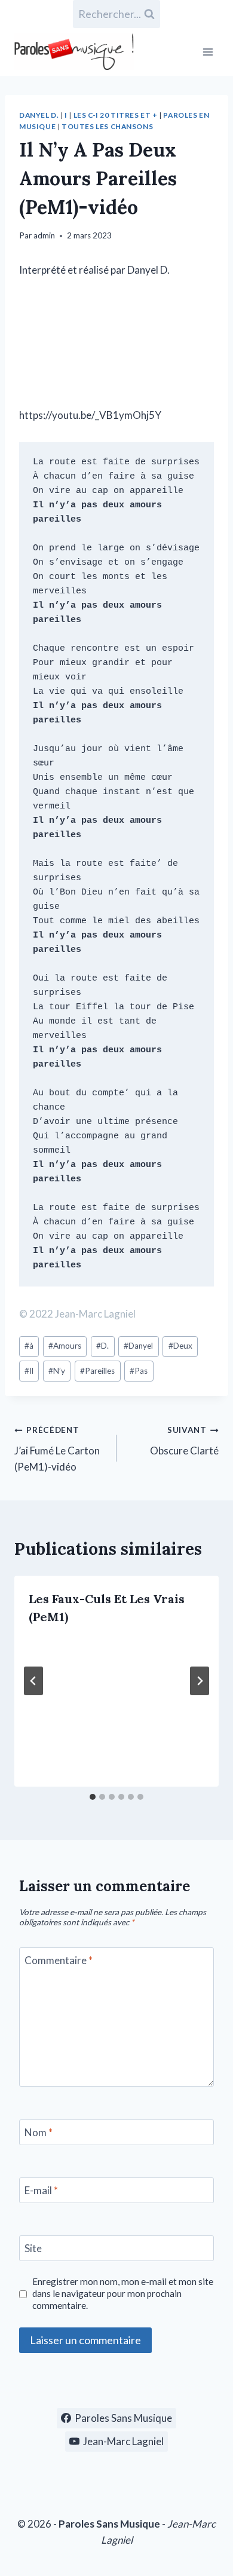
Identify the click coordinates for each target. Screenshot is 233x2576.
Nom (39, 2132)
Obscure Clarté (184, 1441)
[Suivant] (200, 1681)
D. (102, 1346)
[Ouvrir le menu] (208, 52)
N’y (57, 1371)
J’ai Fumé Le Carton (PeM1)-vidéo (57, 1449)
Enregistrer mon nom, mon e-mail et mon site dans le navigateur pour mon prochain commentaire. (123, 2293)
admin (44, 235)
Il (29, 1371)
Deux (180, 1346)
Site (33, 2248)
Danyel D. (39, 115)
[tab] (93, 1797)
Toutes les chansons (107, 126)
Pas (139, 1371)
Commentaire (59, 1960)
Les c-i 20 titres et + (116, 115)
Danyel (138, 1346)
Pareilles (97, 1371)
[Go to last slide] (33, 1681)
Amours (65, 1346)
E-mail (41, 2190)
